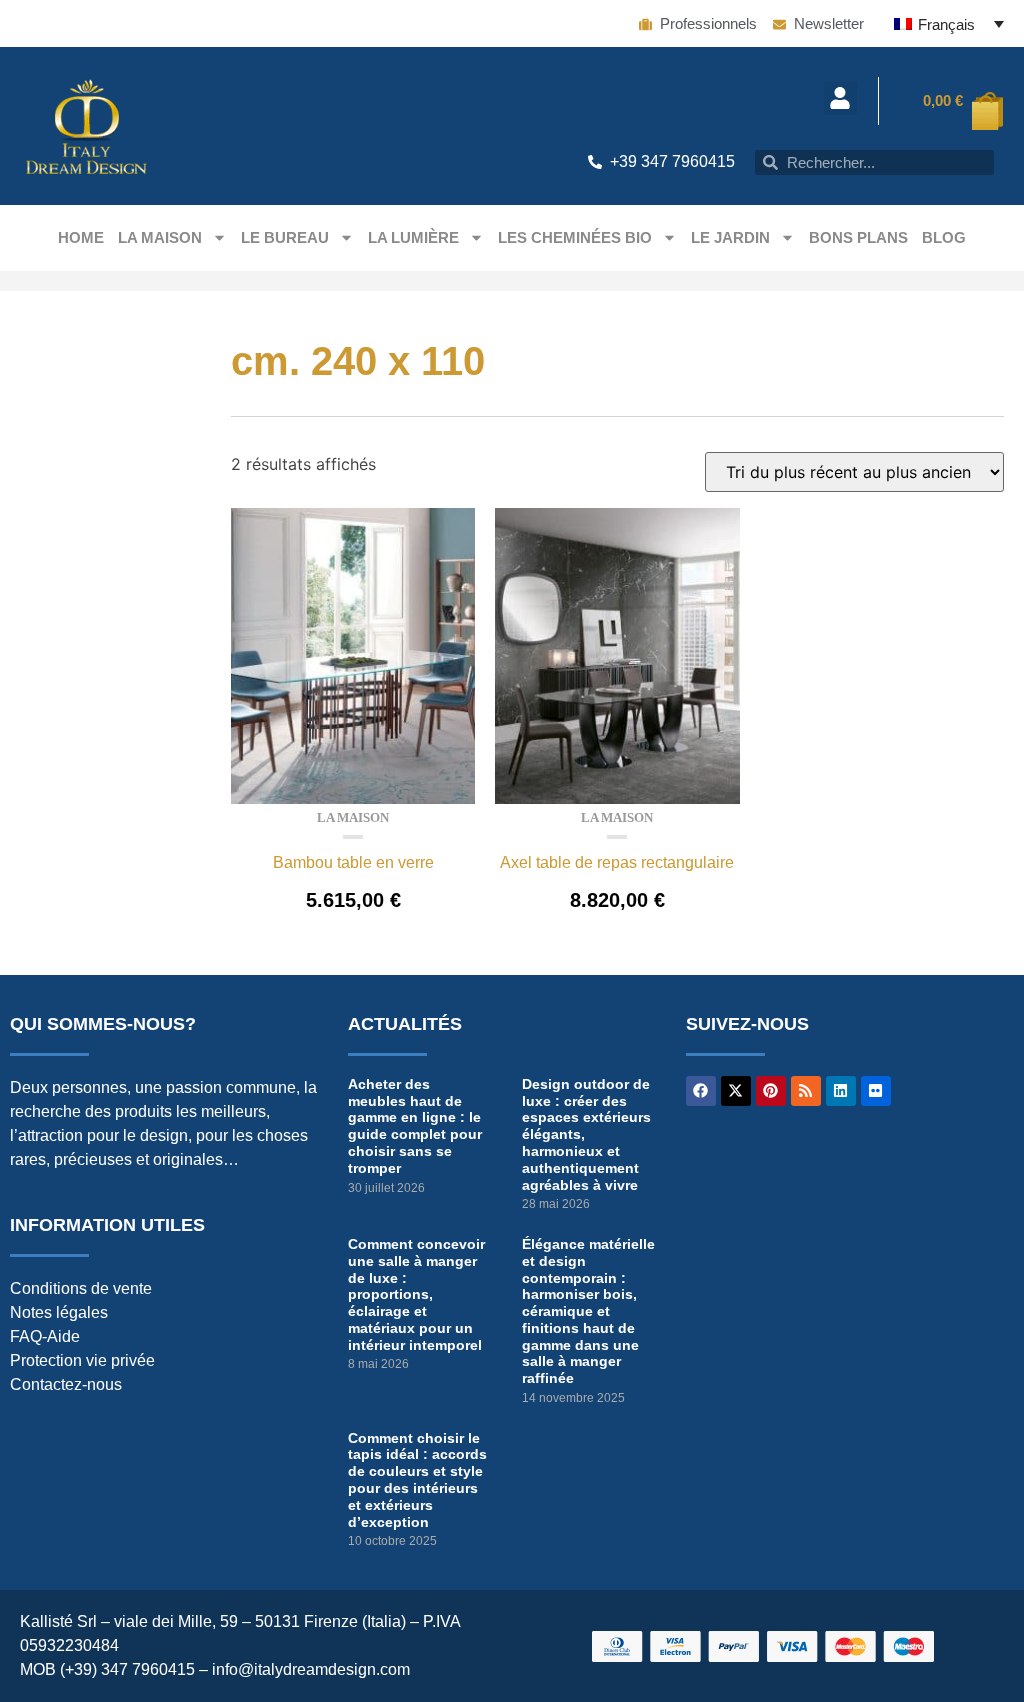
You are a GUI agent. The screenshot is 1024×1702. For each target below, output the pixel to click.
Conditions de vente (81, 1288)
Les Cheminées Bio (575, 237)
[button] (840, 98)
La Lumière (413, 237)
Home (81, 237)
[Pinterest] (771, 1091)
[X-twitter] (736, 1091)
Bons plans (858, 237)
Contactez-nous (66, 1384)
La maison (160, 237)
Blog (944, 237)
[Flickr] (876, 1091)
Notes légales (59, 1312)
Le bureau (285, 237)
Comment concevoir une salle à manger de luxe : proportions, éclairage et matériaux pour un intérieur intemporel (416, 1294)
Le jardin (730, 237)
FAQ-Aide (45, 1336)
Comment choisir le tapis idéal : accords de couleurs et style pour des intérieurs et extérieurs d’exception (417, 1480)
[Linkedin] (841, 1091)
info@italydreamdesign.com (311, 1669)
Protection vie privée (82, 1360)
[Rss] (806, 1091)
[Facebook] (701, 1091)
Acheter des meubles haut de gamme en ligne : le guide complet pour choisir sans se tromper (415, 1126)
